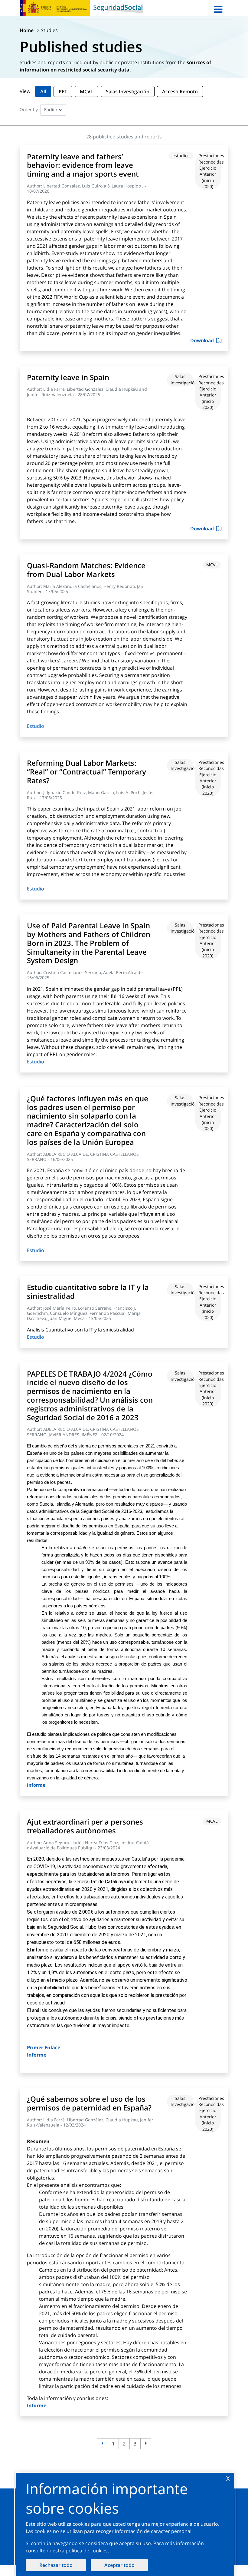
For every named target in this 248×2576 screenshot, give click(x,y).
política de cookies (87, 2551)
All (43, 91)
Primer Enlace (44, 2047)
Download (202, 340)
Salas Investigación (128, 91)
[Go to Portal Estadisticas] (118, 8)
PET (63, 91)
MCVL (86, 91)
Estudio (36, 726)
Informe (36, 1785)
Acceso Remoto (180, 91)
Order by (29, 109)
